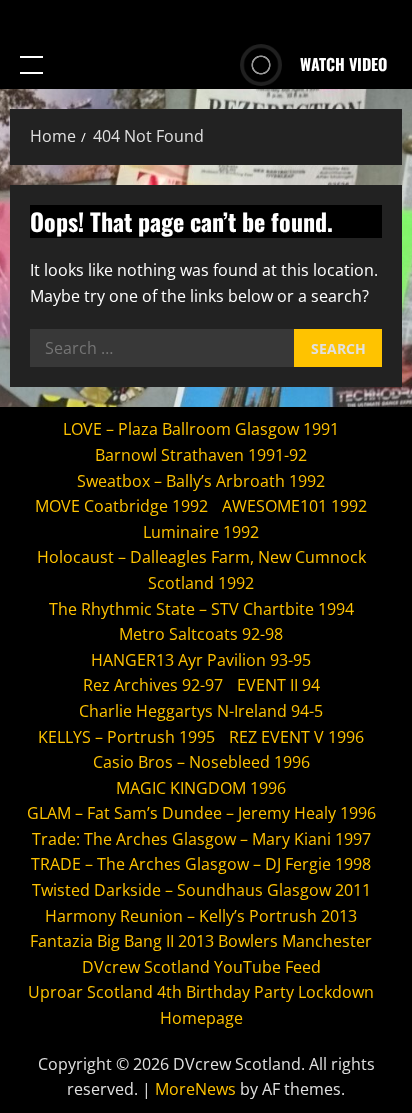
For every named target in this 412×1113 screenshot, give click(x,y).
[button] (31, 65)
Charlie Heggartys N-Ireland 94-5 (201, 711)
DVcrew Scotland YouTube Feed (201, 967)
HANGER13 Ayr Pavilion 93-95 (201, 660)
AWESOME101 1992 (294, 506)
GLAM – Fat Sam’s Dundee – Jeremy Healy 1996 (201, 813)
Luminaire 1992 (201, 532)
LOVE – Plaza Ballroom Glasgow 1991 (201, 429)
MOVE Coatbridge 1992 (121, 506)
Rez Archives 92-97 (153, 685)
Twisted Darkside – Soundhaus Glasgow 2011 (201, 890)
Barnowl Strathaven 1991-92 (201, 455)
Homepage (201, 1018)
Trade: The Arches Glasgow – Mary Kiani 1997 (201, 839)
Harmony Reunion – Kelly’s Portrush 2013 (201, 916)
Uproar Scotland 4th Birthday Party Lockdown (201, 992)
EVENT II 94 (278, 685)
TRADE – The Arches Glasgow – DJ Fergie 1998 (201, 864)
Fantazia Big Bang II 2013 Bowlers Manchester (201, 941)
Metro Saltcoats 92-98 (201, 634)
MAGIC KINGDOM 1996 (201, 788)
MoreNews (195, 1089)
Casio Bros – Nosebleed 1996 (201, 762)
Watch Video (343, 64)
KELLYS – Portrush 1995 (126, 737)
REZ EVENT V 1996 (296, 737)
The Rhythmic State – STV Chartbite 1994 (201, 609)
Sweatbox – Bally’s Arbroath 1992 (201, 481)
